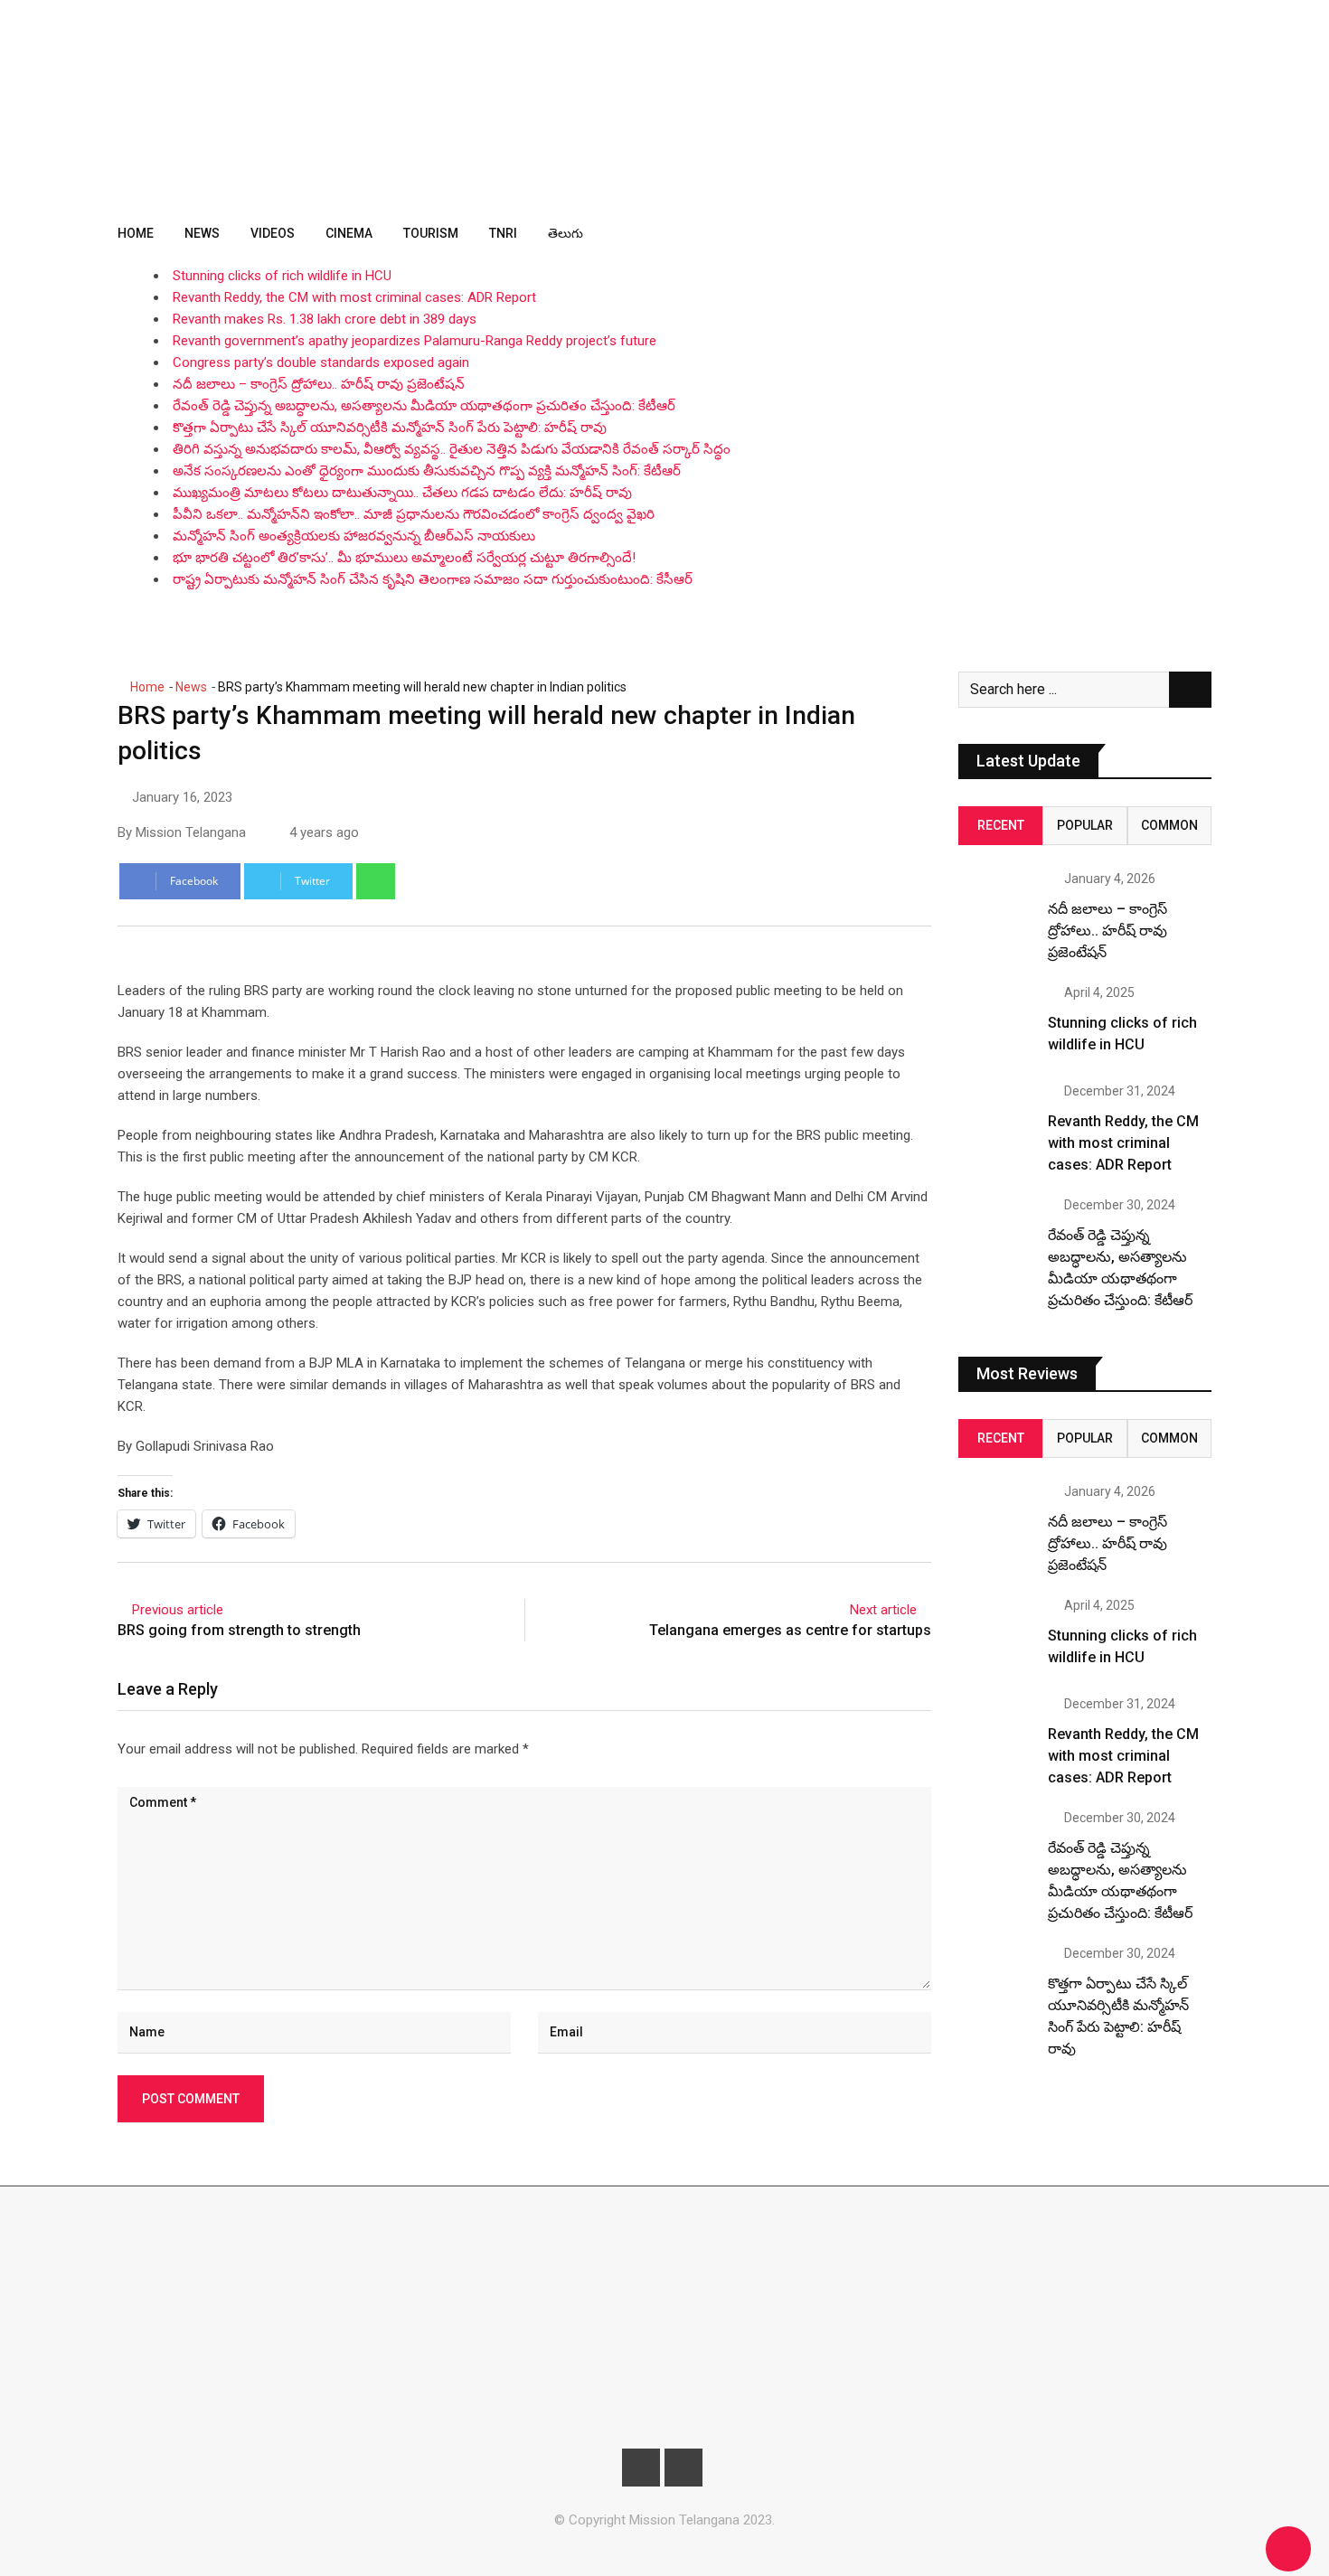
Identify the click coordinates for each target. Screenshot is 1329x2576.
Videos (273, 233)
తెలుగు (566, 233)
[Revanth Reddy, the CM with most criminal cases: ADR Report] (996, 1123)
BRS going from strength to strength (239, 1630)
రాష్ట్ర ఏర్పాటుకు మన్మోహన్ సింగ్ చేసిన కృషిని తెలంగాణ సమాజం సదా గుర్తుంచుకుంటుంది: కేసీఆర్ (433, 579)
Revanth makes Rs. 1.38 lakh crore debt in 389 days (325, 319)
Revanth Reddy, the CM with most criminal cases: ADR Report (354, 297)
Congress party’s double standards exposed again (321, 362)
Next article (883, 1610)
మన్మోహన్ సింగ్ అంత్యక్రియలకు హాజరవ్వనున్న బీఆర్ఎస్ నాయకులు (354, 536)
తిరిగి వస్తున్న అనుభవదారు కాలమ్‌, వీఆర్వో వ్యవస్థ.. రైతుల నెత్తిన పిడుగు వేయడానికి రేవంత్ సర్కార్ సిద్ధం (452, 449)
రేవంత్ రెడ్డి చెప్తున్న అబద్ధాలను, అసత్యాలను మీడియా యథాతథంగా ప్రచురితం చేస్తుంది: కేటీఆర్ (424, 406)
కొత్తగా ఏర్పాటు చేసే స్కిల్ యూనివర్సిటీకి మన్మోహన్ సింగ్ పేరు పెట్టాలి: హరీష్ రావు (390, 428)
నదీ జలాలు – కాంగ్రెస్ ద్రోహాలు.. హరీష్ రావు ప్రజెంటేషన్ (319, 384)
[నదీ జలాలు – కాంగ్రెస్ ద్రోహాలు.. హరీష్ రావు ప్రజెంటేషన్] (996, 910)
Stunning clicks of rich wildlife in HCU (282, 276)
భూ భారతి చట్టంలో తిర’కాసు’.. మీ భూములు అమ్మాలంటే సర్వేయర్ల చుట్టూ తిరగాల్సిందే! (404, 558)
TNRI (503, 233)
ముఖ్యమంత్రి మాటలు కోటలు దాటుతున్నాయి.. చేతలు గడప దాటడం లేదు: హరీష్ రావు (402, 493)
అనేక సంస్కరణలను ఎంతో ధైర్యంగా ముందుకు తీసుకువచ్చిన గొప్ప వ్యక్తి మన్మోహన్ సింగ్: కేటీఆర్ (427, 471)
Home (136, 233)
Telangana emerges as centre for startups (790, 1630)
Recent (1001, 825)
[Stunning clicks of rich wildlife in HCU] (996, 1024)
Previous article (178, 1610)
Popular (1085, 825)
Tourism (431, 233)
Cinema (349, 233)
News (202, 233)
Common (1169, 825)
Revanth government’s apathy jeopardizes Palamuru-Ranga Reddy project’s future (415, 341)
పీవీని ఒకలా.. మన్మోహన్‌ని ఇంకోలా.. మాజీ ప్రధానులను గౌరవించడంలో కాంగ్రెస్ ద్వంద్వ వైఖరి (414, 514)
